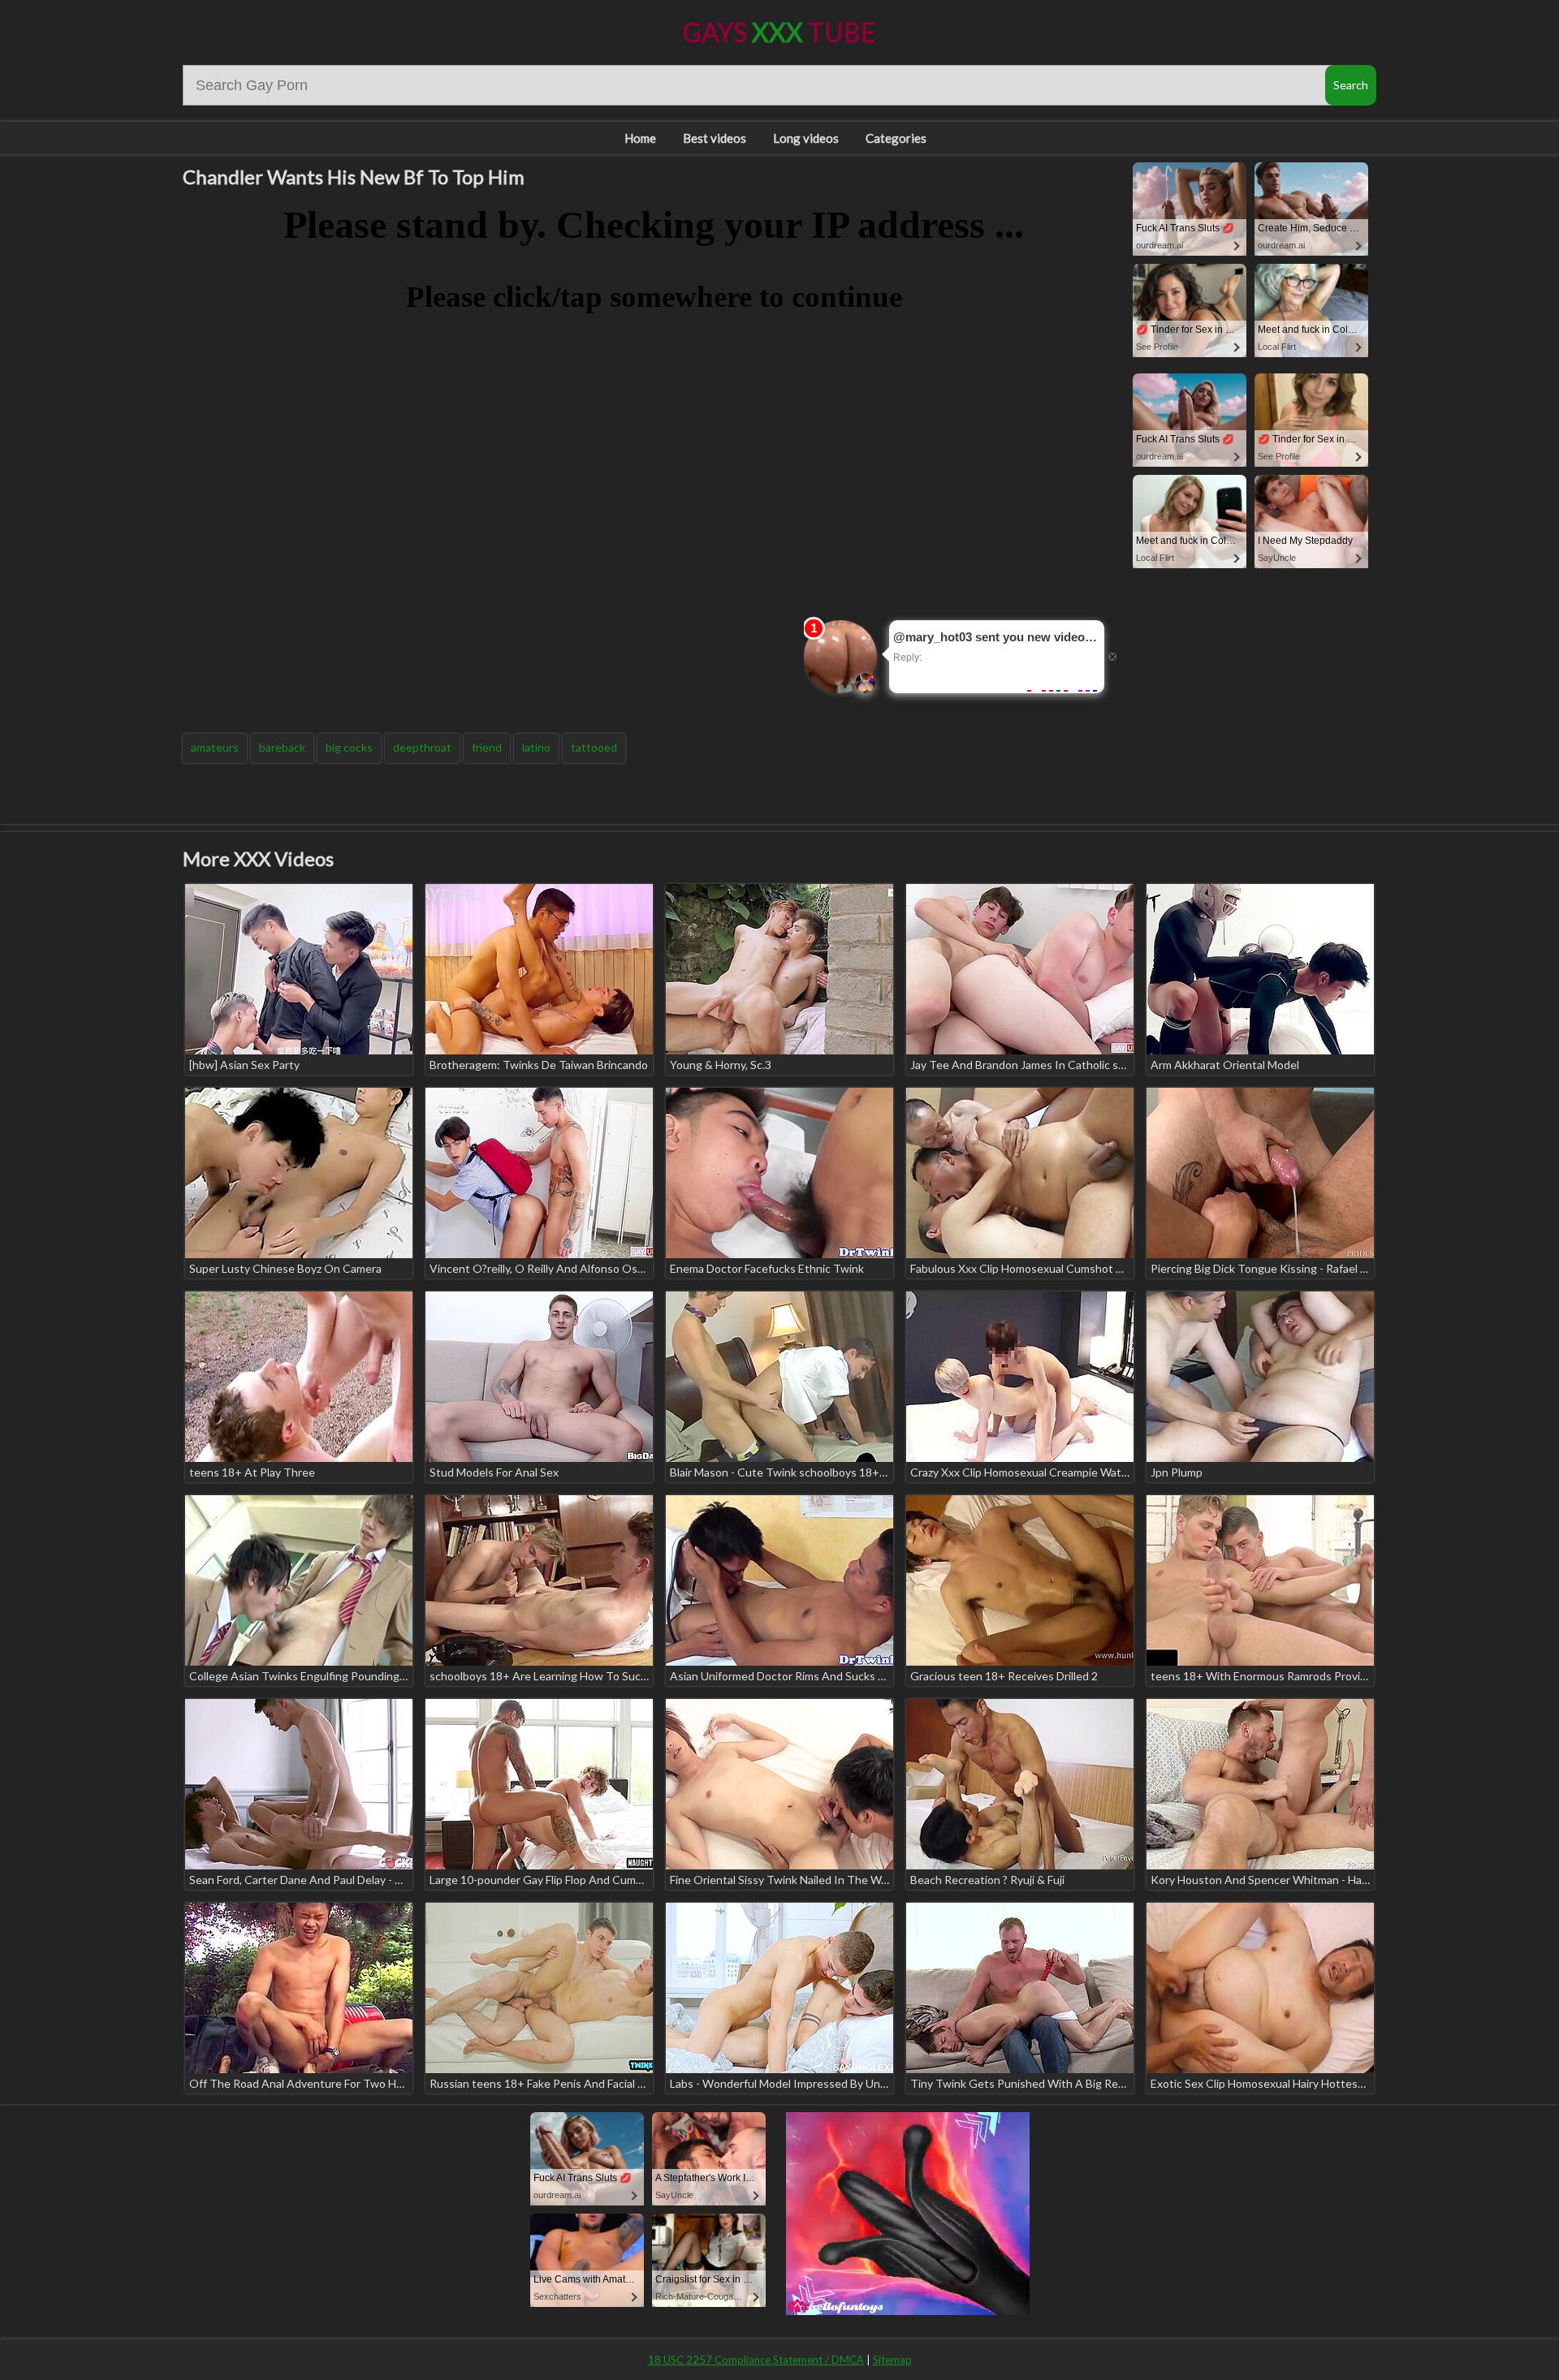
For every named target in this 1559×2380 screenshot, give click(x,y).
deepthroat (422, 747)
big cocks (349, 747)
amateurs (215, 747)
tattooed (594, 747)
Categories (896, 138)
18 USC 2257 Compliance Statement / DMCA (756, 2360)
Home (640, 138)
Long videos (806, 138)
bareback (282, 747)
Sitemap (892, 2360)
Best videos (715, 138)
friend (487, 747)
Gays (779, 32)
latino (536, 747)
